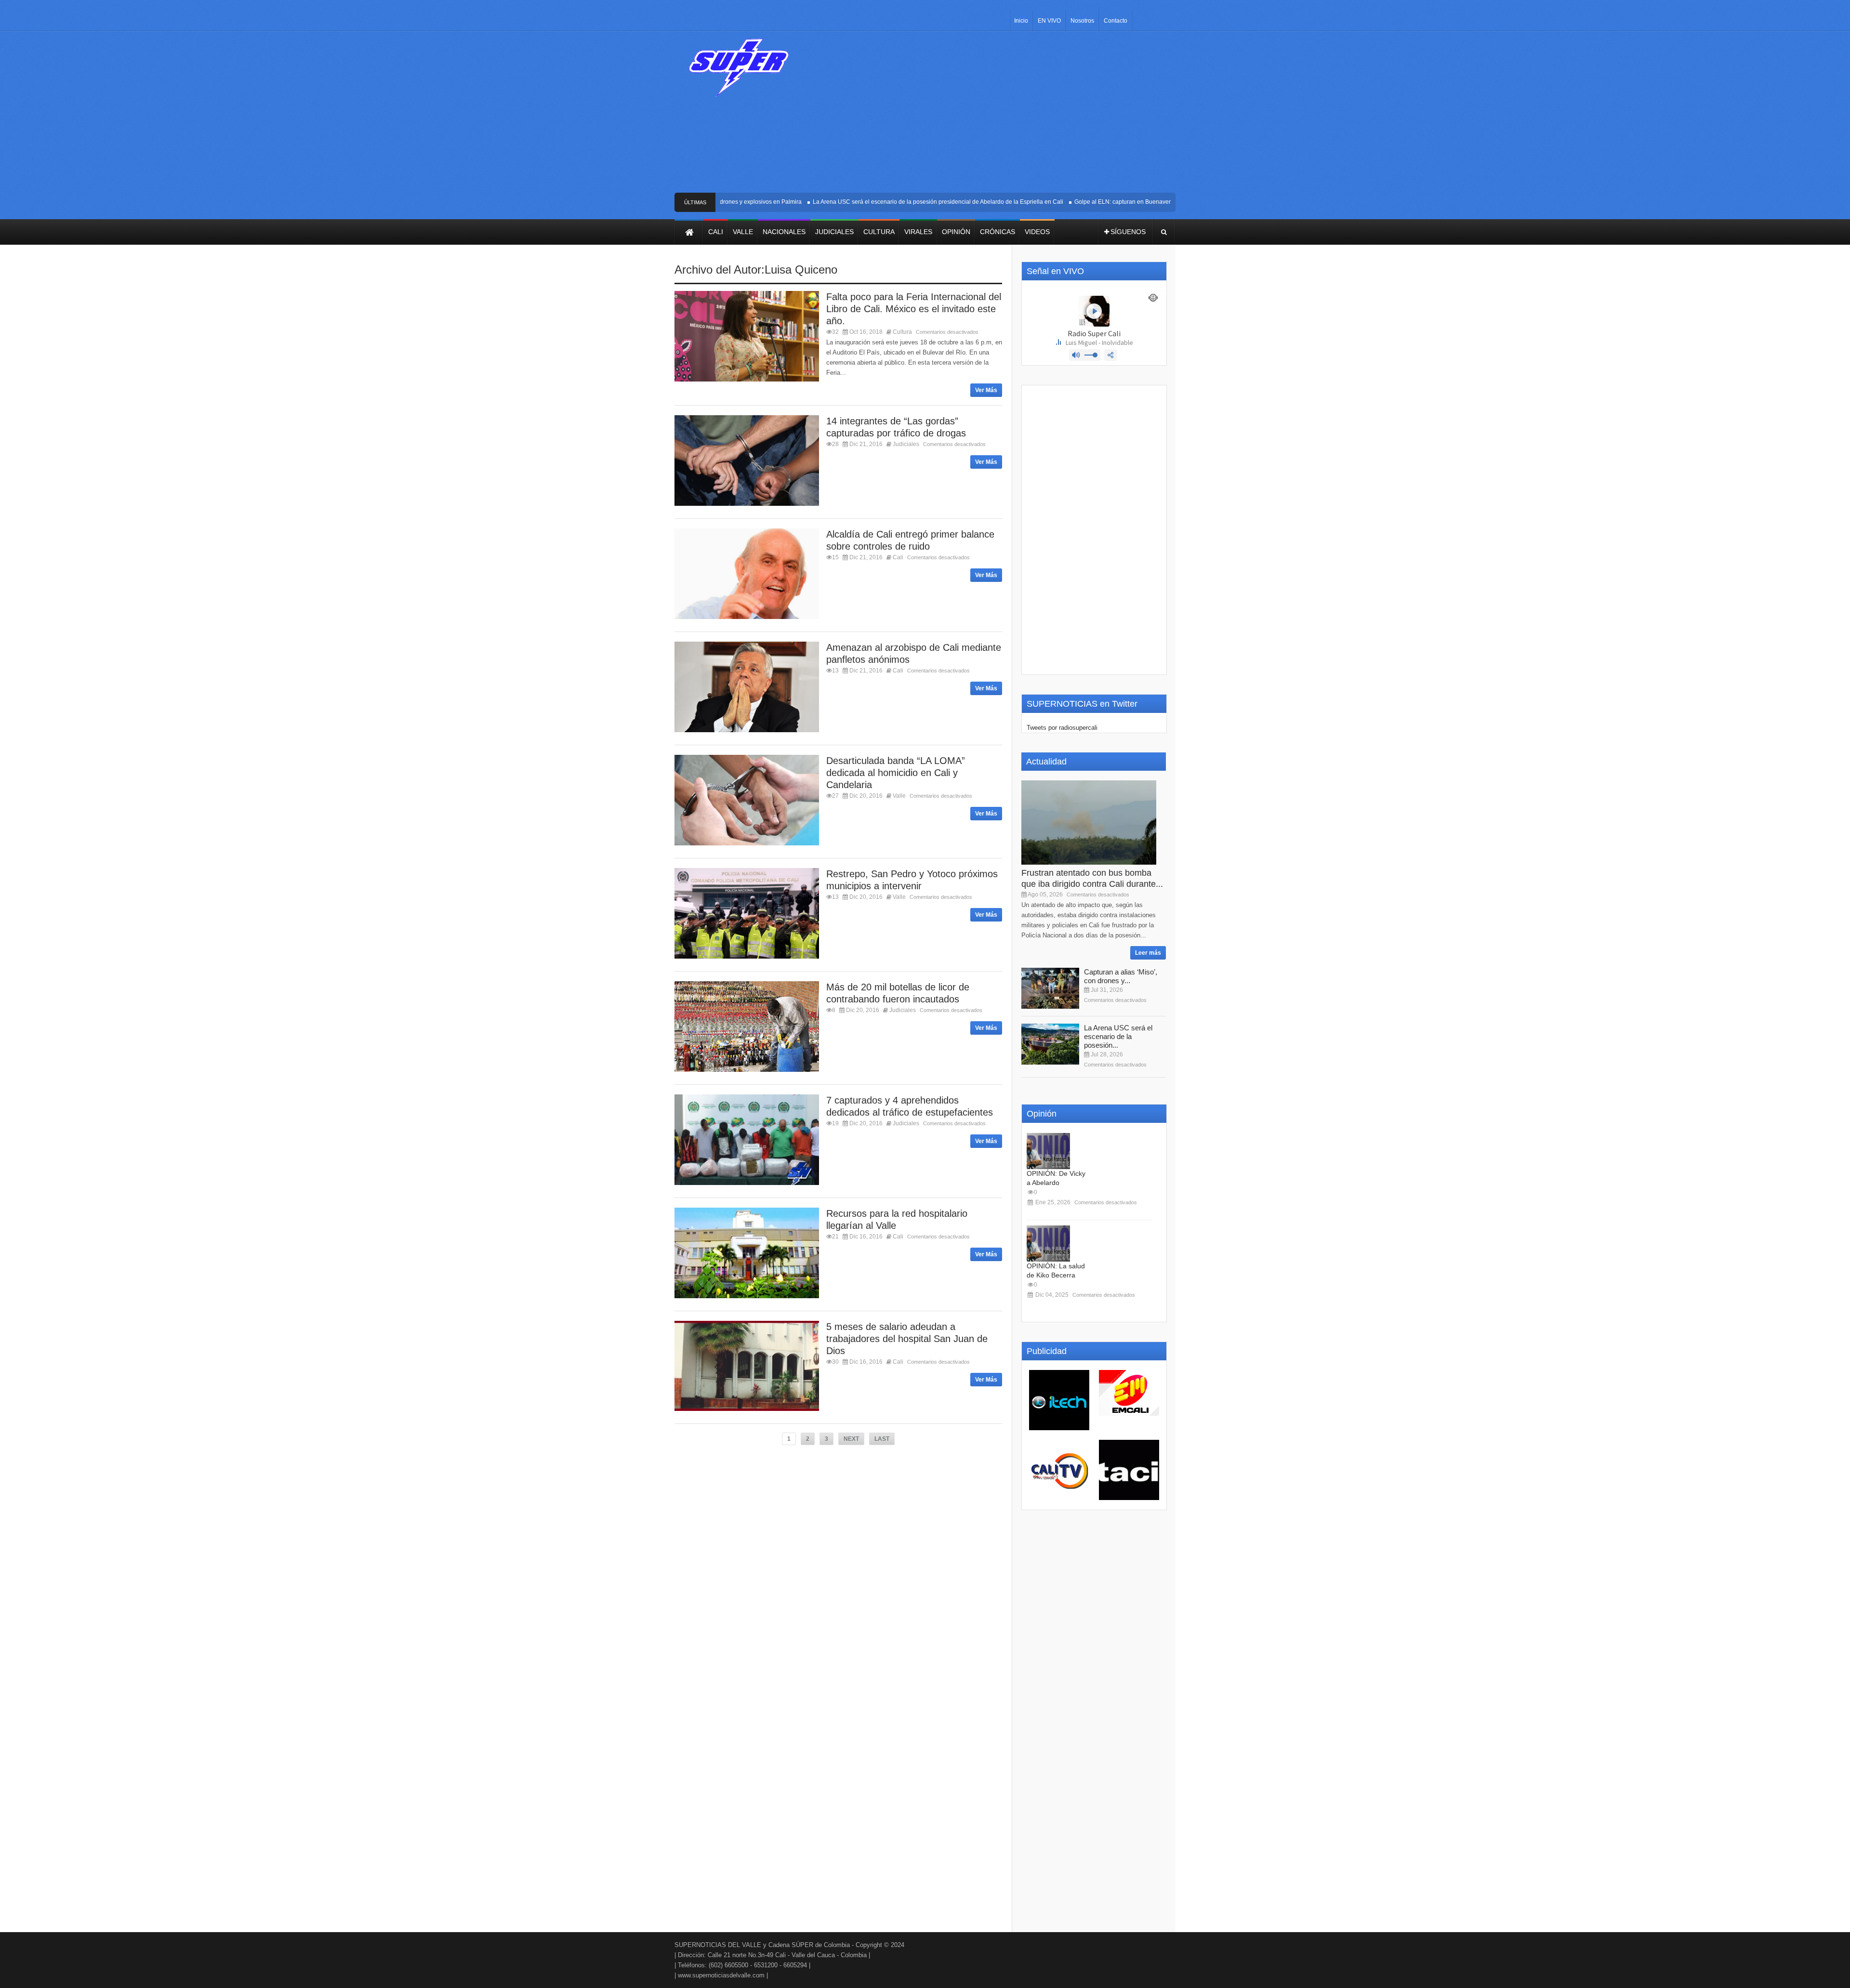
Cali (898, 557)
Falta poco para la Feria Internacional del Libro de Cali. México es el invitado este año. (914, 309)
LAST (882, 1439)
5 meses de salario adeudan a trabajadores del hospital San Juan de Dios (907, 1339)
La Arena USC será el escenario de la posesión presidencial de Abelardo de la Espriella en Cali (890, 202)
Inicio (1021, 21)
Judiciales (906, 444)
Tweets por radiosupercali (1062, 728)
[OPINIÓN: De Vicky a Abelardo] (1048, 1151)
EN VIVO (1049, 21)
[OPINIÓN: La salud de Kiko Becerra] (1048, 1244)
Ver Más (986, 390)
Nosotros (1082, 21)
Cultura (902, 332)
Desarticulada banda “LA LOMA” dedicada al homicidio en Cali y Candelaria (896, 773)
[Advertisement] (996, 116)
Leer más (1148, 953)
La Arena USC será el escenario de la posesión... (1118, 1036)
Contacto (1116, 21)
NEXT (851, 1439)
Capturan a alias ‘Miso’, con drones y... (1121, 976)
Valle (899, 796)
